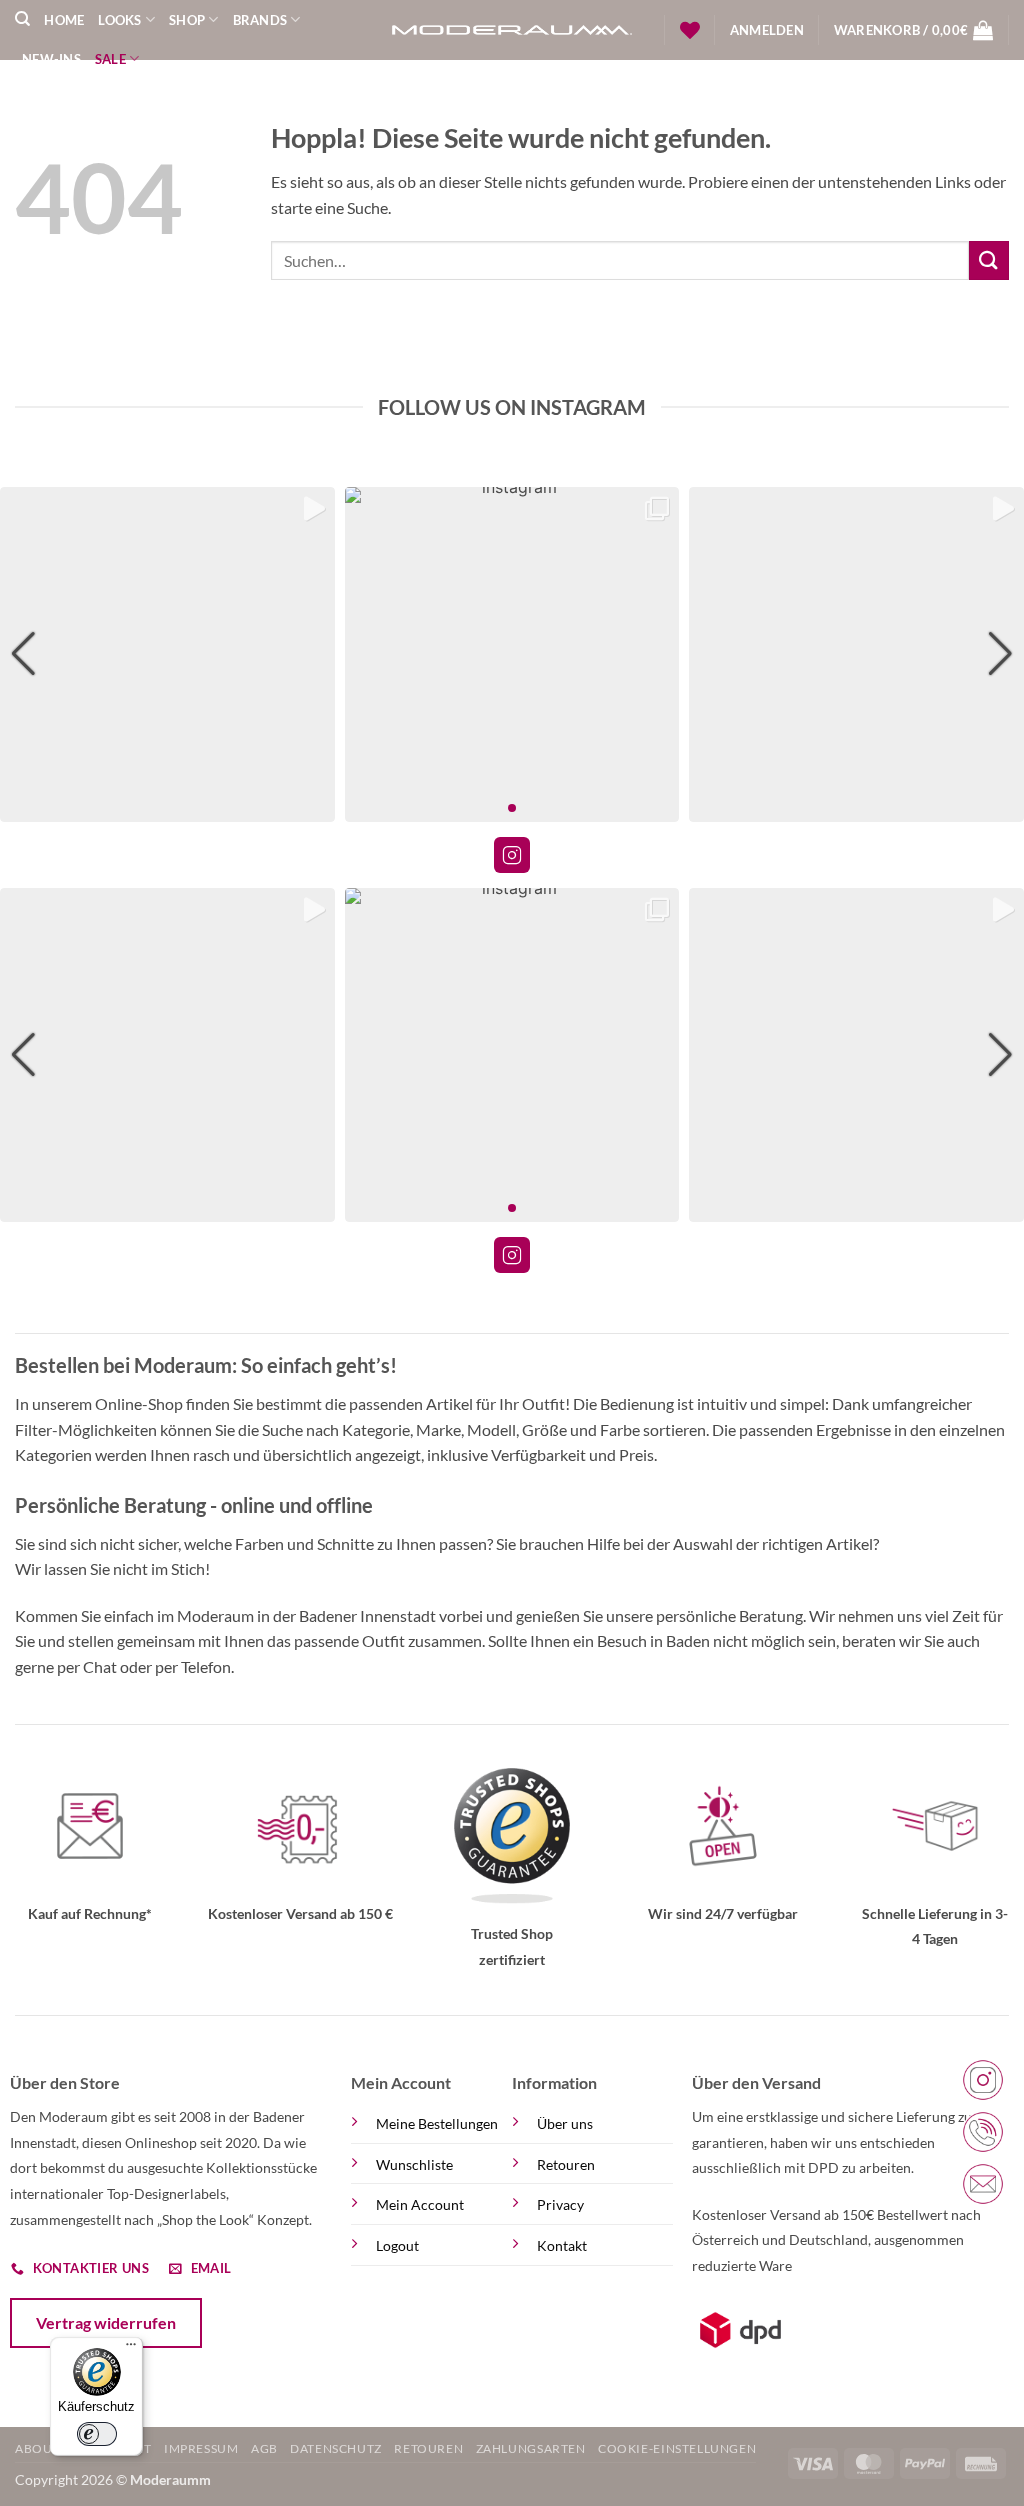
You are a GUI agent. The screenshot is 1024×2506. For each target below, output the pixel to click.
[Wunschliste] (690, 30)
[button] (767, 30)
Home (64, 20)
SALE (110, 59)
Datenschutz (336, 2448)
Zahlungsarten (531, 2448)
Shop (187, 20)
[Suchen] (22, 19)
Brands (260, 20)
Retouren (566, 2164)
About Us (47, 2448)
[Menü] (131, 2349)
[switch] (97, 2434)
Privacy (560, 2204)
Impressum (201, 2448)
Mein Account (420, 2204)
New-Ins (51, 59)
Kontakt (562, 2245)
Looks (119, 20)
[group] (167, 654)
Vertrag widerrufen (106, 2322)
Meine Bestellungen (437, 2123)
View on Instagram (512, 855)
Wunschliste (414, 2164)
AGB (264, 2448)
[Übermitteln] (989, 260)
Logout (397, 2245)
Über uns (565, 2123)
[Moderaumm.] (512, 30)
